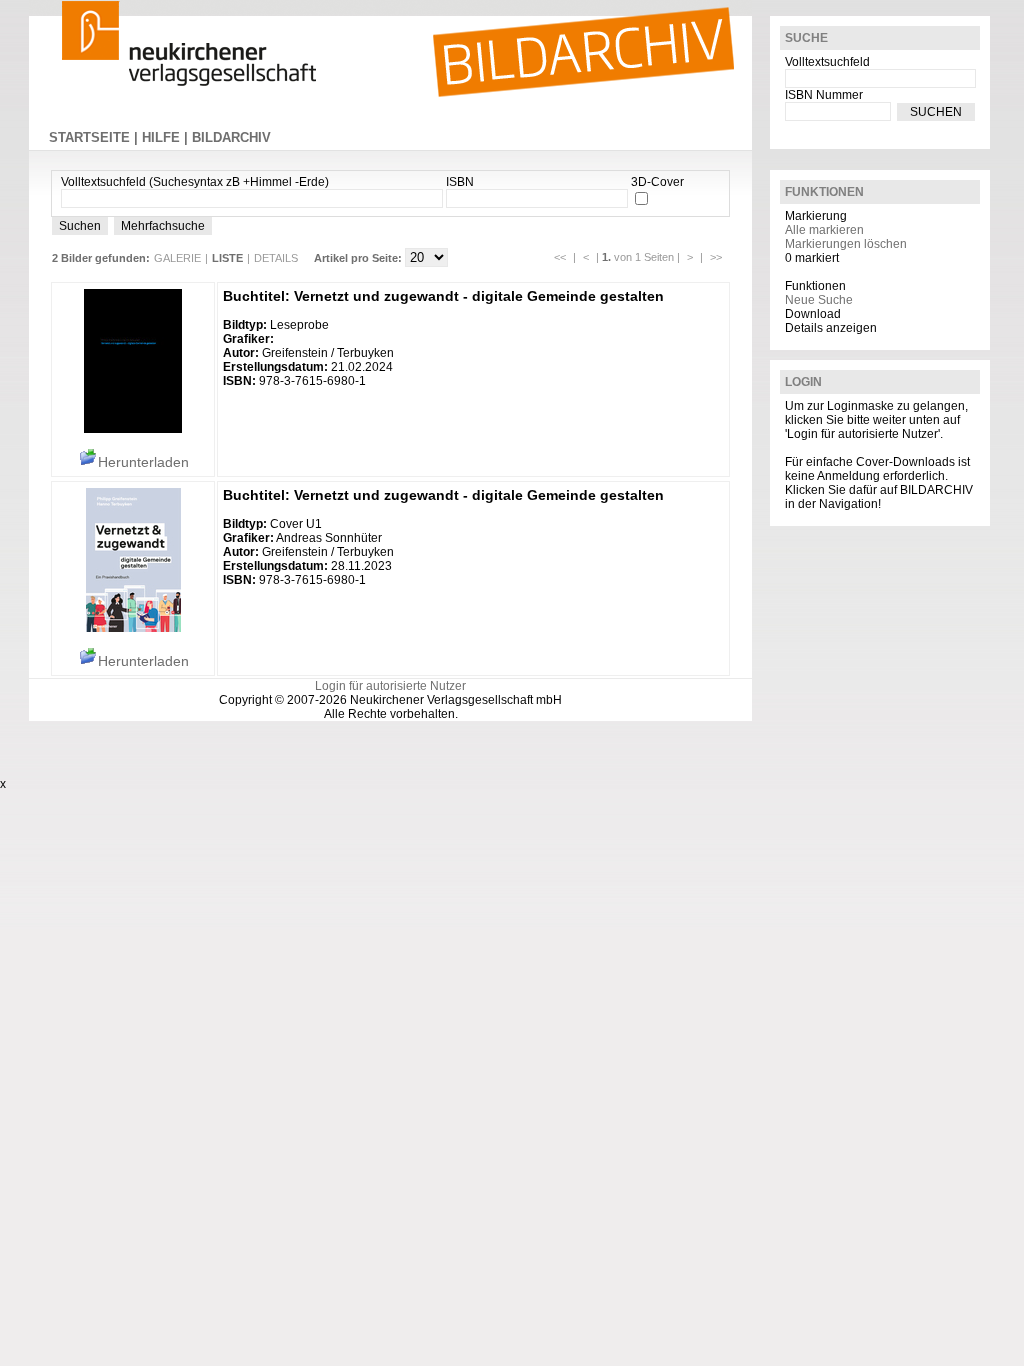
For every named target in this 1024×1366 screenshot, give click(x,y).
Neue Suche (819, 300)
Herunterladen (143, 462)
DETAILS (276, 258)
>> (716, 257)
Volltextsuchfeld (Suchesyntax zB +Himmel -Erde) (195, 182)
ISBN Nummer (824, 95)
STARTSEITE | (95, 137)
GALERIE (177, 258)
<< (560, 257)
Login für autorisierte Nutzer (390, 686)
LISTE (227, 258)
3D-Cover (657, 182)
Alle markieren (824, 230)
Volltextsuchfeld (827, 62)
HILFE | (167, 137)
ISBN (460, 182)
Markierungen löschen (846, 244)
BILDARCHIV (231, 137)
